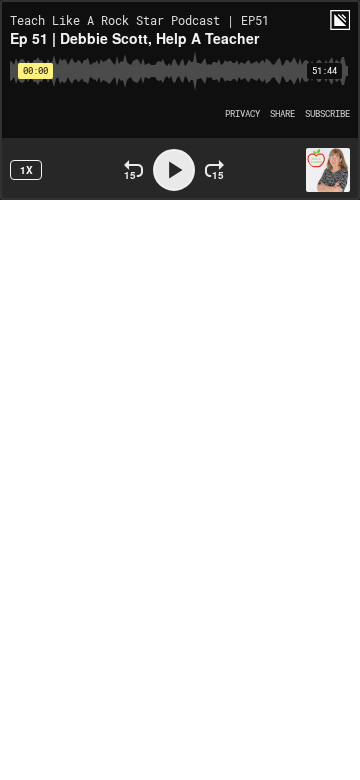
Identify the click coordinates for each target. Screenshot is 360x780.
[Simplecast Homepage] (340, 20)
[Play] (174, 170)
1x (26, 170)
